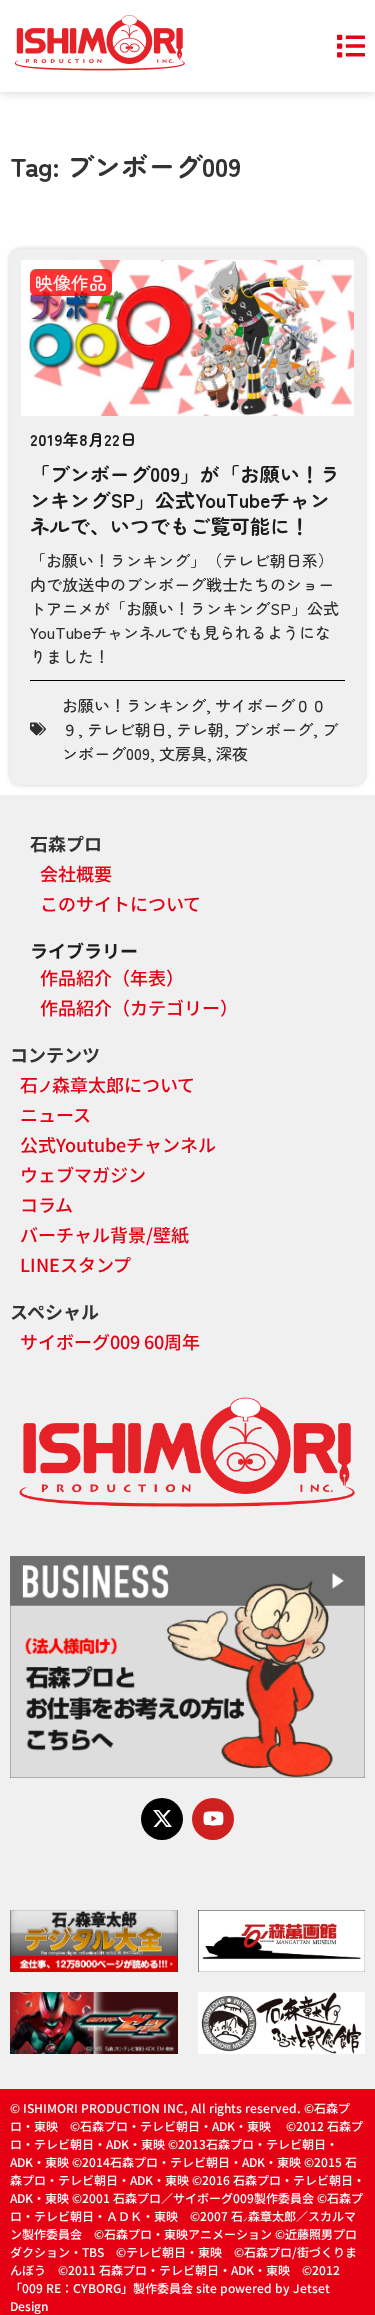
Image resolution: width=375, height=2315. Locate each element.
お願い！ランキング (134, 705)
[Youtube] (213, 1819)
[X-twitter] (162, 1819)
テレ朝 (200, 729)
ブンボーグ (273, 729)
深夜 (232, 753)
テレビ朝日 (127, 729)
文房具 (183, 753)
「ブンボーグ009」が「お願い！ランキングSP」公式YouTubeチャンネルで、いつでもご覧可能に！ (185, 499)
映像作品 (71, 282)
